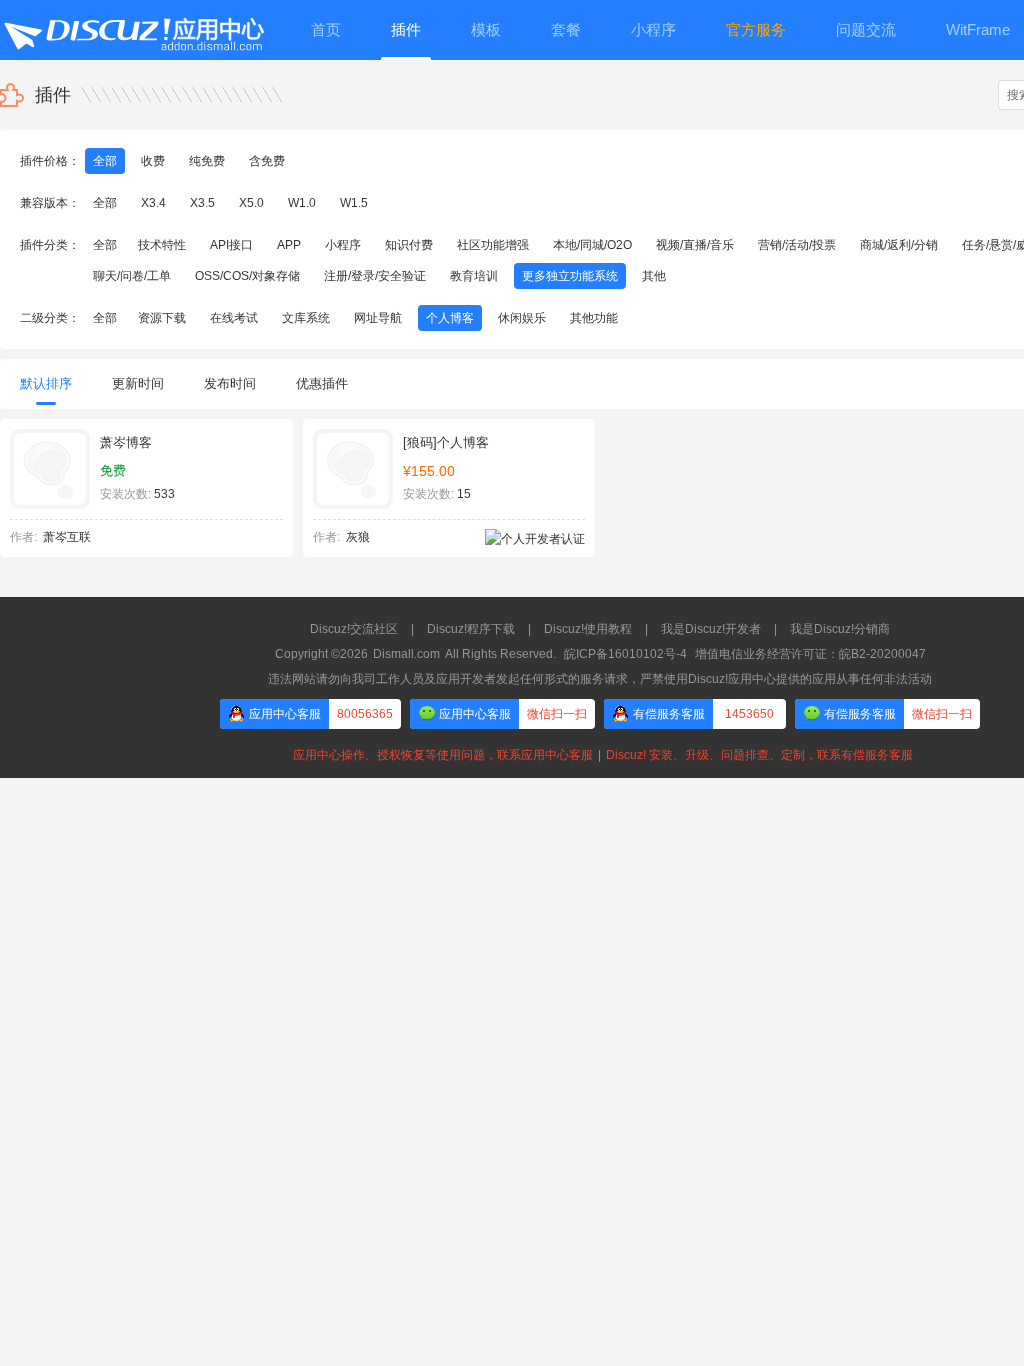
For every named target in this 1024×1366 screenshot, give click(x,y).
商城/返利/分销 (899, 245)
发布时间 (230, 383)
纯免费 (207, 161)
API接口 (231, 245)
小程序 (343, 245)
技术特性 (162, 245)
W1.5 (354, 203)
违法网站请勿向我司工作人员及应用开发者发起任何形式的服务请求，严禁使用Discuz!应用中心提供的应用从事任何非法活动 (600, 679)
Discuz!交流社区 (354, 629)
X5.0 (251, 203)
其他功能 (594, 318)
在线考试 (234, 318)
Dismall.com (406, 654)
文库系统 (306, 318)
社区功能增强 (493, 245)
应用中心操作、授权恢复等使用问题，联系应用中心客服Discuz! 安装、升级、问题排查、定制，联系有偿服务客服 (600, 755)
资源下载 (162, 318)
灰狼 (358, 537)
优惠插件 (322, 383)
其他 (654, 276)
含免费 (267, 161)
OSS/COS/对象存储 (247, 276)
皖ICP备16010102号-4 (625, 654)
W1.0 (302, 203)
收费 (153, 161)
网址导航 (378, 318)
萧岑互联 (67, 537)
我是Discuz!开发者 (711, 629)
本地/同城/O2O (592, 245)
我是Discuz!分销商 (840, 629)
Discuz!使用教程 (588, 629)
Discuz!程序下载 (471, 629)
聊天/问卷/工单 (132, 276)
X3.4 (153, 203)
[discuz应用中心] (133, 30)
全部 (105, 161)
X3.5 (202, 203)
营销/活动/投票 (797, 245)
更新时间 (138, 383)
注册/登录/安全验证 (375, 276)
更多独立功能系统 (570, 276)
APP (289, 245)
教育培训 (474, 276)
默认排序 (46, 383)
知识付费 (409, 245)
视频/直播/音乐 (695, 245)
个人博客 (450, 318)
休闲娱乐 (522, 318)
